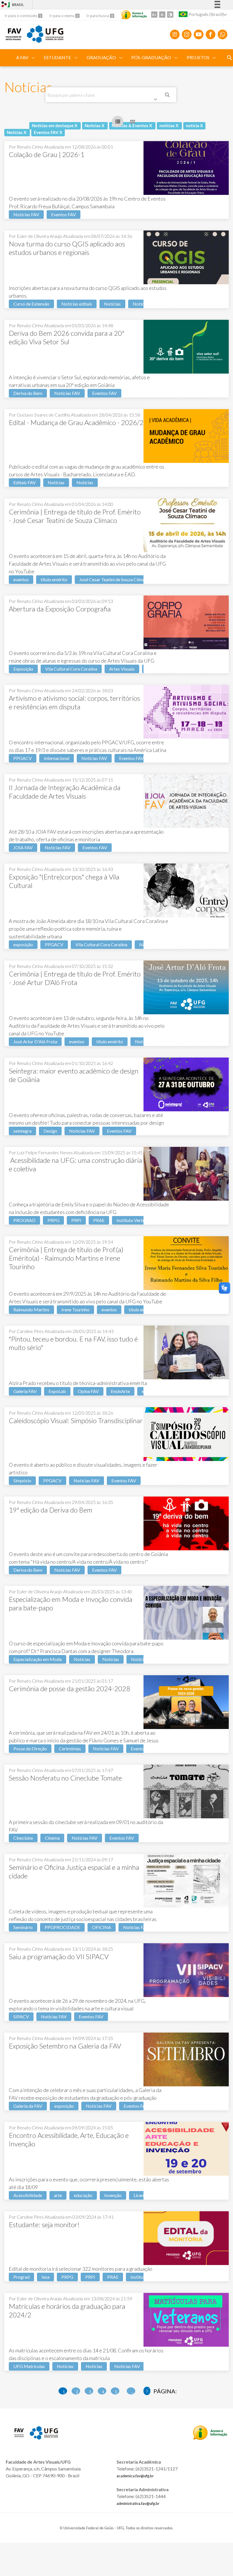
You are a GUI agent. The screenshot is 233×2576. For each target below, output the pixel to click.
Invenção (113, 2195)
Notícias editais (77, 304)
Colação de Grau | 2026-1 (47, 154)
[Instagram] (187, 34)
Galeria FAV (25, 1391)
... (132, 2392)
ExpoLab (57, 1391)
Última (147, 2391)
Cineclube (23, 1838)
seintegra (22, 1131)
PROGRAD (24, 1220)
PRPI (76, 1220)
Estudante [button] (57, 57)
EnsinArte (120, 1391)
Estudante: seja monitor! (44, 2224)
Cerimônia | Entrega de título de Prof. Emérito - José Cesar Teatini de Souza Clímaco (75, 516)
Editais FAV (25, 482)
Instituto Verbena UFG (139, 1220)
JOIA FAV (23, 847)
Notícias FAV (26, 214)
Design (50, 1131)
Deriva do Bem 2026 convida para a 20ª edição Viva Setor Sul (66, 337)
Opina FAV (88, 1391)
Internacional (57, 758)
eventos (21, 579)
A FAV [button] (22, 57)
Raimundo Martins (31, 1309)
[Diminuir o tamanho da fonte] (162, 15)
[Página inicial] (13, 38)
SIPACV (21, 2017)
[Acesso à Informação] (134, 15)
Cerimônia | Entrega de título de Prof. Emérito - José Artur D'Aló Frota (75, 978)
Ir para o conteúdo (21, 16)
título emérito (54, 579)
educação (83, 2195)
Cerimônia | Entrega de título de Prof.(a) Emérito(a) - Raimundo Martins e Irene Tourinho (66, 1258)
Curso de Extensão (31, 304)
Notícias (112, 304)
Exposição (23, 669)
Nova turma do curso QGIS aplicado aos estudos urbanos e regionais (67, 248)
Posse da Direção (30, 1748)
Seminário (23, 1927)
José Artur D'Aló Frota (35, 1041)
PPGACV (23, 758)
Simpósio (22, 1480)
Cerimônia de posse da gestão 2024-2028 (69, 1688)
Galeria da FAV (28, 2106)
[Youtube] (199, 34)
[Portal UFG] (45, 41)
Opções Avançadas (157, 100)
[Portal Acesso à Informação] (210, 2438)
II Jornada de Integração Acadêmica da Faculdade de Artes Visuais (65, 792)
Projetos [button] (198, 57)
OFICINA (102, 1927)
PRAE (99, 1220)
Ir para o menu (62, 16)
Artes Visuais (122, 669)
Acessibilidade (28, 2195)
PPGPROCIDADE (62, 1927)
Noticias (141, 304)
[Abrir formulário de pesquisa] (230, 58)
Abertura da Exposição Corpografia (60, 609)
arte (58, 2195)
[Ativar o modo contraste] (170, 15)
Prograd (21, 2277)
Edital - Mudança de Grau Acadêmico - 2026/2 (76, 422)
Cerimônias (70, 1748)
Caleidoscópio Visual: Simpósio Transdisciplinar (76, 1420)
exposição (23, 944)
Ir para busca (98, 16)
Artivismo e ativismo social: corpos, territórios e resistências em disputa (74, 702)
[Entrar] (4, 5)
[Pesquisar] (168, 96)
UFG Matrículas (29, 2366)
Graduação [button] (101, 57)
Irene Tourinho (75, 1309)
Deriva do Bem (28, 393)
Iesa (45, 2277)
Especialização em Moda (38, 1659)
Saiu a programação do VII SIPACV (59, 1956)
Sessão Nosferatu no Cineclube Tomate (65, 1778)
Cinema (52, 1838)
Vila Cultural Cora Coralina (71, 669)
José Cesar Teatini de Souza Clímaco (115, 579)
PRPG (53, 1220)
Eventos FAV (64, 214)
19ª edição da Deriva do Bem (51, 1510)
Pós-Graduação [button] (151, 57)
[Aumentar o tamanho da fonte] (154, 15)
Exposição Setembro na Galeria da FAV (65, 2046)
